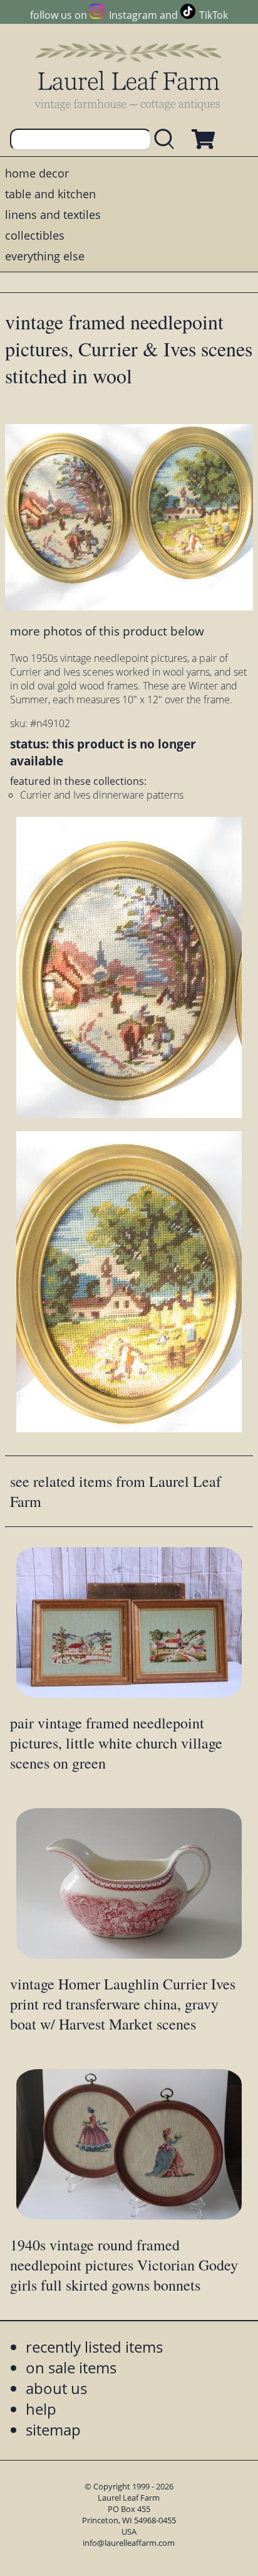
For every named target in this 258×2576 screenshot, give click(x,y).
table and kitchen (50, 194)
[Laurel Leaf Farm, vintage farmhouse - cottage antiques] (129, 76)
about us (56, 2388)
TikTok (214, 15)
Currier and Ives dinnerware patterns (102, 795)
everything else (45, 256)
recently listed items (94, 2347)
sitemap (53, 2430)
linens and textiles (53, 215)
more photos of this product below (107, 631)
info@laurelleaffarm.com (129, 2543)
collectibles (35, 235)
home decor (37, 173)
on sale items (71, 2367)
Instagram (133, 15)
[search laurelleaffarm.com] (167, 140)
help (41, 2409)
